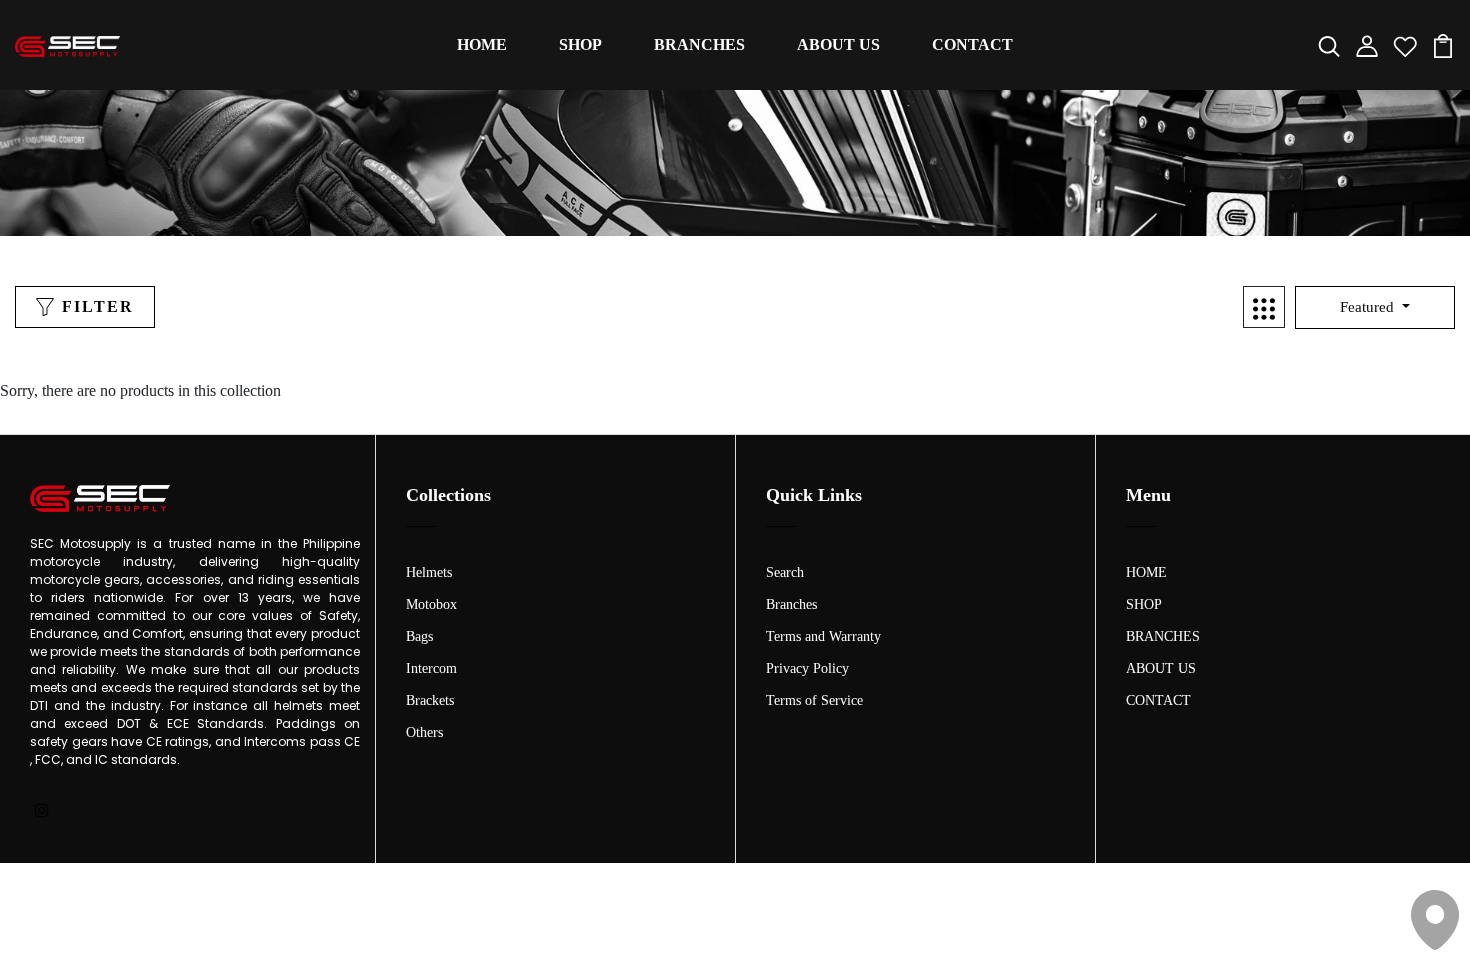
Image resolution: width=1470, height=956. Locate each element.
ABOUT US (838, 44)
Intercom (431, 668)
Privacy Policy (807, 668)
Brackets (430, 700)
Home (713, 194)
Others (424, 732)
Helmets (429, 572)
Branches (791, 604)
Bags (419, 636)
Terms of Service (814, 700)
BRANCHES (699, 44)
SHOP (580, 44)
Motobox (431, 604)
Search (785, 572)
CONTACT (972, 44)
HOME (482, 44)
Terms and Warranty (823, 636)
